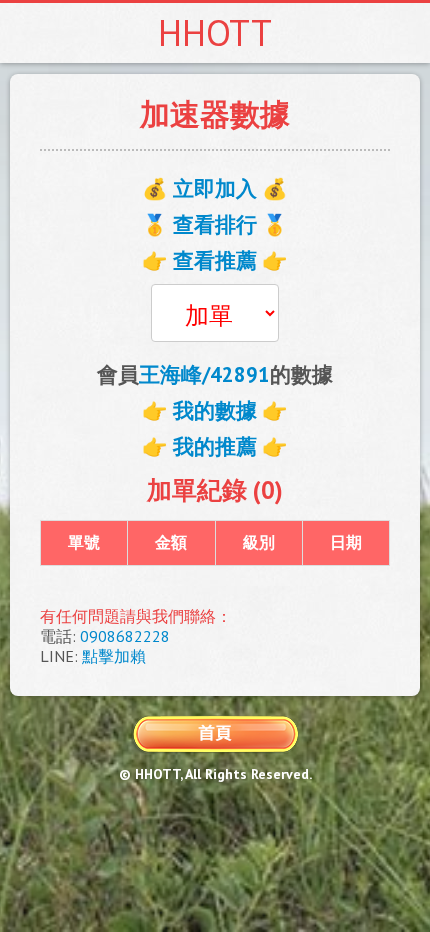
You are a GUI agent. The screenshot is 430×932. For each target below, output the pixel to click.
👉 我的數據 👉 (215, 410)
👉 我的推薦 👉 (215, 446)
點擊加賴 (114, 656)
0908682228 (125, 636)
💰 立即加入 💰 (215, 188)
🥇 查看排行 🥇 (215, 224)
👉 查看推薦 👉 (215, 260)
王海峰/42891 (204, 374)
